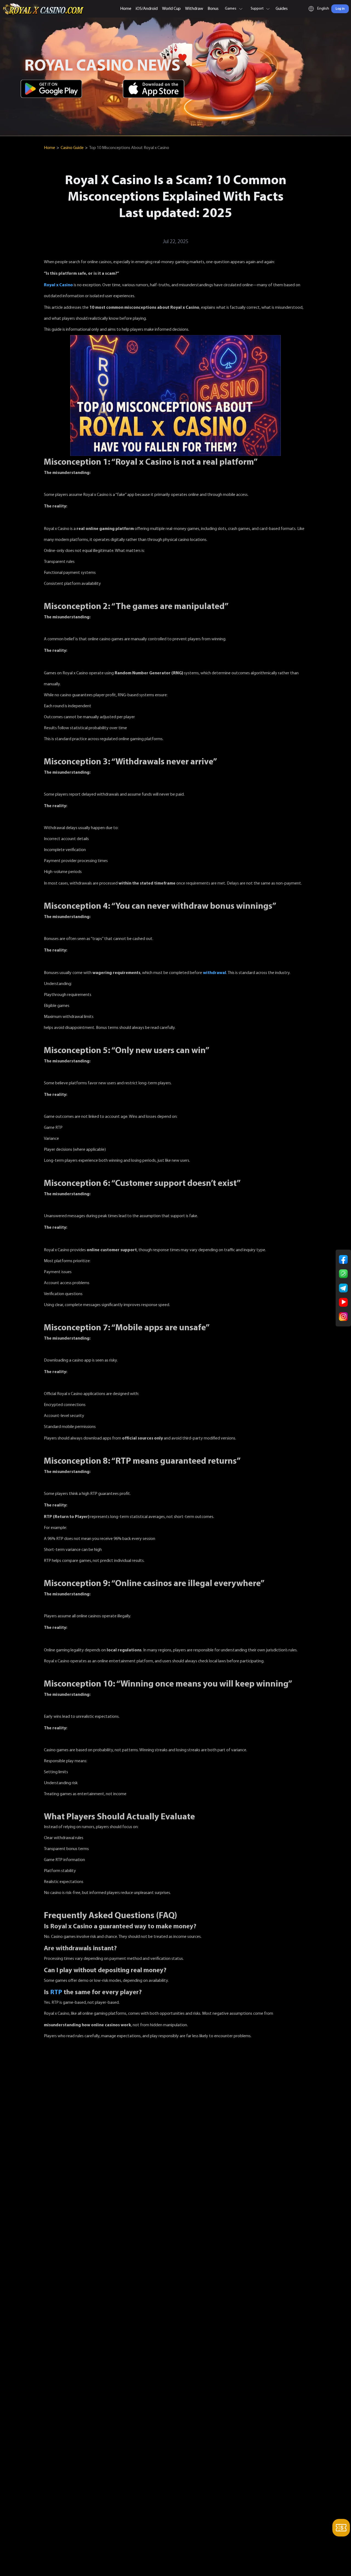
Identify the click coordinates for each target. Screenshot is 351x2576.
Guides (282, 9)
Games (231, 9)
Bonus (213, 9)
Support (257, 9)
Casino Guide (72, 148)
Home (126, 9)
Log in (340, 9)
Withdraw (194, 9)
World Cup (171, 9)
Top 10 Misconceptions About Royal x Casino (129, 148)
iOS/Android (147, 9)
